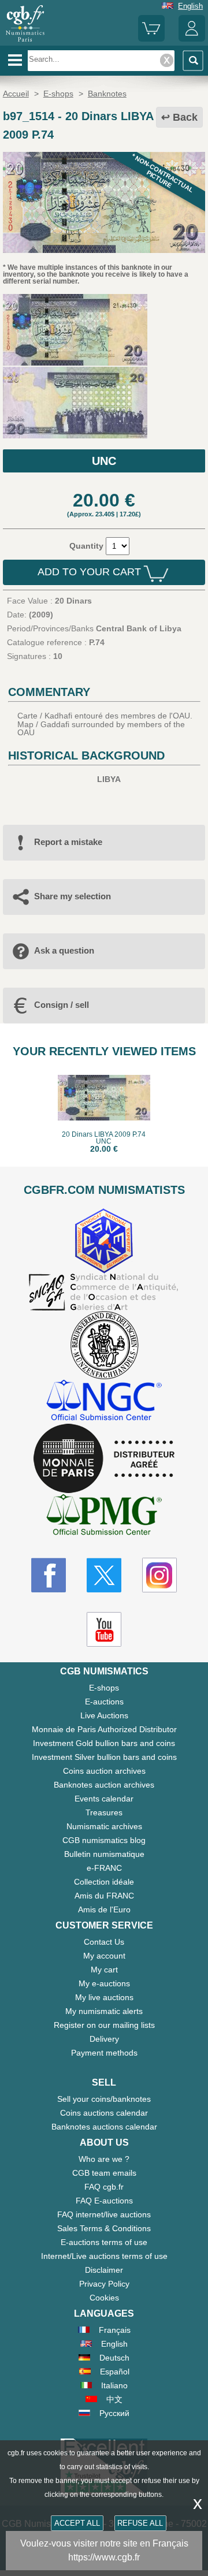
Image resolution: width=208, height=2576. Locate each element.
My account (104, 1956)
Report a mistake (68, 842)
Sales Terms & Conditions (104, 2228)
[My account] (192, 39)
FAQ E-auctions (104, 2201)
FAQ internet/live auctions (104, 2214)
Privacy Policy (104, 2284)
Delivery (104, 2039)
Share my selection (73, 896)
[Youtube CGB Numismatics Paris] (104, 1629)
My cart (104, 1970)
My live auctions (104, 1997)
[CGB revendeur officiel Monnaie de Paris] (104, 1459)
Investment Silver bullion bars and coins (104, 1757)
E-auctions (104, 1702)
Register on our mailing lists (104, 2025)
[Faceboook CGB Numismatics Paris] (49, 1575)
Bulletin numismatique (104, 1854)
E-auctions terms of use (104, 2242)
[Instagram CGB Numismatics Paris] (159, 1575)
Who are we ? (104, 2159)
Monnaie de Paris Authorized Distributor (104, 1729)
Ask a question (64, 950)
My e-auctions (104, 1983)
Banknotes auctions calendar (104, 2127)
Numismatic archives (104, 1826)
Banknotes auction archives (104, 1785)
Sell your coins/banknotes (104, 2099)
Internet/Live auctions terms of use (104, 2256)
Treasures (104, 1812)
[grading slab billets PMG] (104, 1516)
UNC (104, 461)
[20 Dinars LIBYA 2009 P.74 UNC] (104, 250)
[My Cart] (151, 39)
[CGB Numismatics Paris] (25, 42)
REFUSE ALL (140, 2523)
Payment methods (104, 2053)
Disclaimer (104, 2270)
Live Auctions (104, 1715)
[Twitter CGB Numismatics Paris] (104, 1575)
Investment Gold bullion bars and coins (104, 1743)
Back (185, 117)
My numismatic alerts (104, 2011)
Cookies (104, 2298)
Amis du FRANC (104, 1896)
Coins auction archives (104, 1771)
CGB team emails (104, 2173)
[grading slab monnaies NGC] (104, 1401)
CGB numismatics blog (104, 1840)
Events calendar (104, 1799)
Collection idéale (104, 1882)
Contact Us (104, 1942)
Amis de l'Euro (104, 1909)
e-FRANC (104, 1868)
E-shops (104, 1688)
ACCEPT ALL (77, 2523)
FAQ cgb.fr (104, 2187)
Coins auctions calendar (104, 2113)
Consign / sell (62, 1005)
